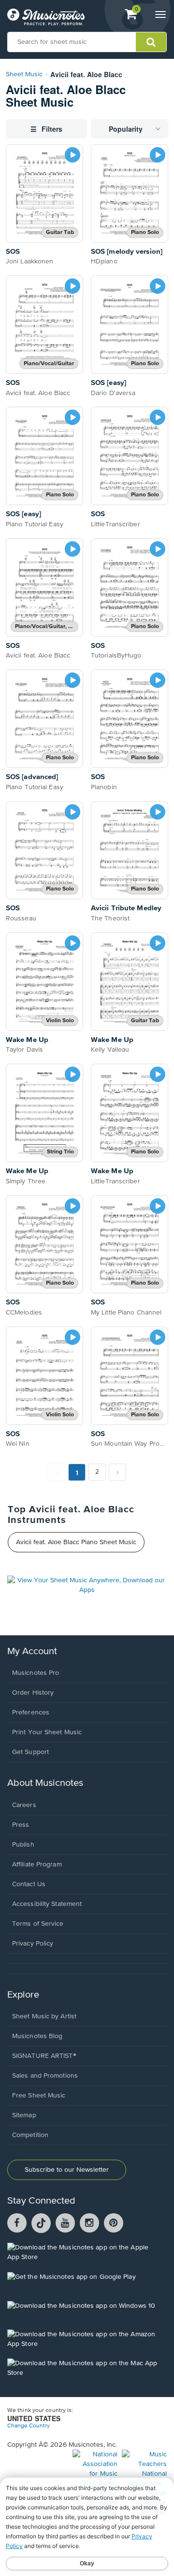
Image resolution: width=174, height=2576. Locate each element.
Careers (24, 1805)
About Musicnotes (45, 1783)
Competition (30, 2135)
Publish (23, 1845)
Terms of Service (38, 1924)
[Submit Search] (151, 42)
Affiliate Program (37, 1864)
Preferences (31, 1713)
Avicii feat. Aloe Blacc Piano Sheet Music (76, 1542)
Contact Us (29, 1884)
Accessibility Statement (47, 1904)
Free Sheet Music (39, 2096)
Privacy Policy (33, 1944)
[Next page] (117, 1472)
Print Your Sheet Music (47, 1732)
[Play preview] (72, 155)
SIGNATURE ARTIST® (44, 2056)
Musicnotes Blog (37, 2036)
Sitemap (24, 2115)
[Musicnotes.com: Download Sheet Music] (46, 17)
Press (21, 1825)
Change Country (29, 2426)
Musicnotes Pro (36, 1673)
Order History (33, 1693)
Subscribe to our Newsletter (67, 2170)
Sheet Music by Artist (44, 2016)
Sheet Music (24, 74)
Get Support (30, 1752)
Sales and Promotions (45, 2076)
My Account (32, 1651)
